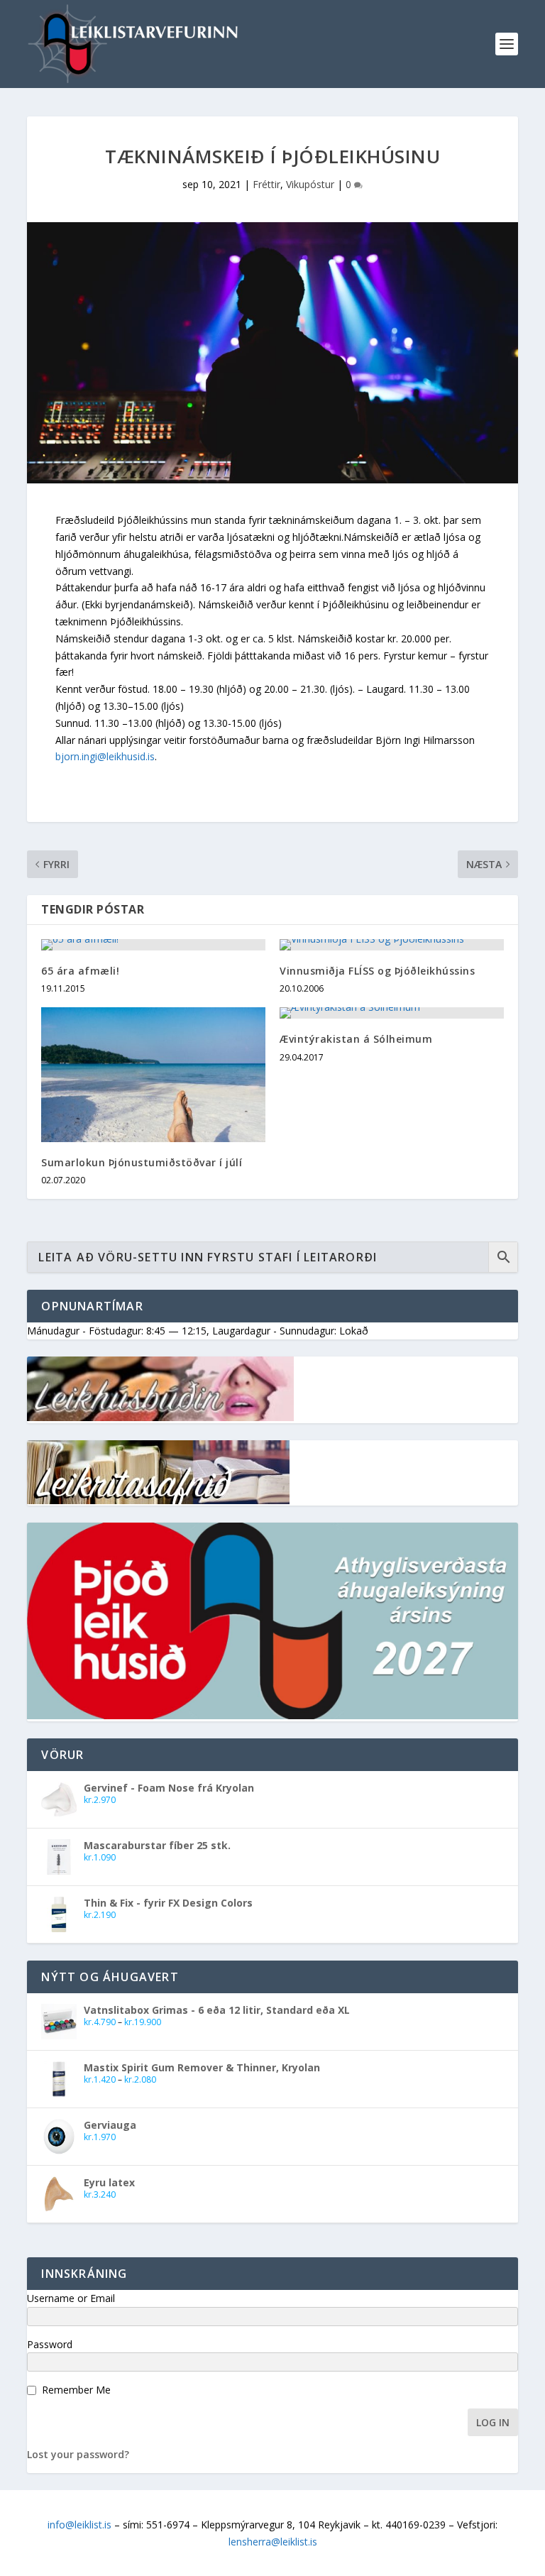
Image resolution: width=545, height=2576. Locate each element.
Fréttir (266, 184)
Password (50, 2344)
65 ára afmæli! (80, 971)
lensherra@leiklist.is (273, 2542)
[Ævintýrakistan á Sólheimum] (392, 1013)
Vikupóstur (310, 184)
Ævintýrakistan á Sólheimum (356, 1039)
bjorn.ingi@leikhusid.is (105, 756)
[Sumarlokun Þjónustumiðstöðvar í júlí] (153, 1074)
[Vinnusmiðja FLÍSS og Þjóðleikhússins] (392, 945)
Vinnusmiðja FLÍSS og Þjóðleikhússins (377, 971)
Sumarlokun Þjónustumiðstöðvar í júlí (142, 1162)
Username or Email (71, 2298)
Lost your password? (78, 2454)
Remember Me (76, 2390)
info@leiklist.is (79, 2525)
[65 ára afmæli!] (153, 945)
